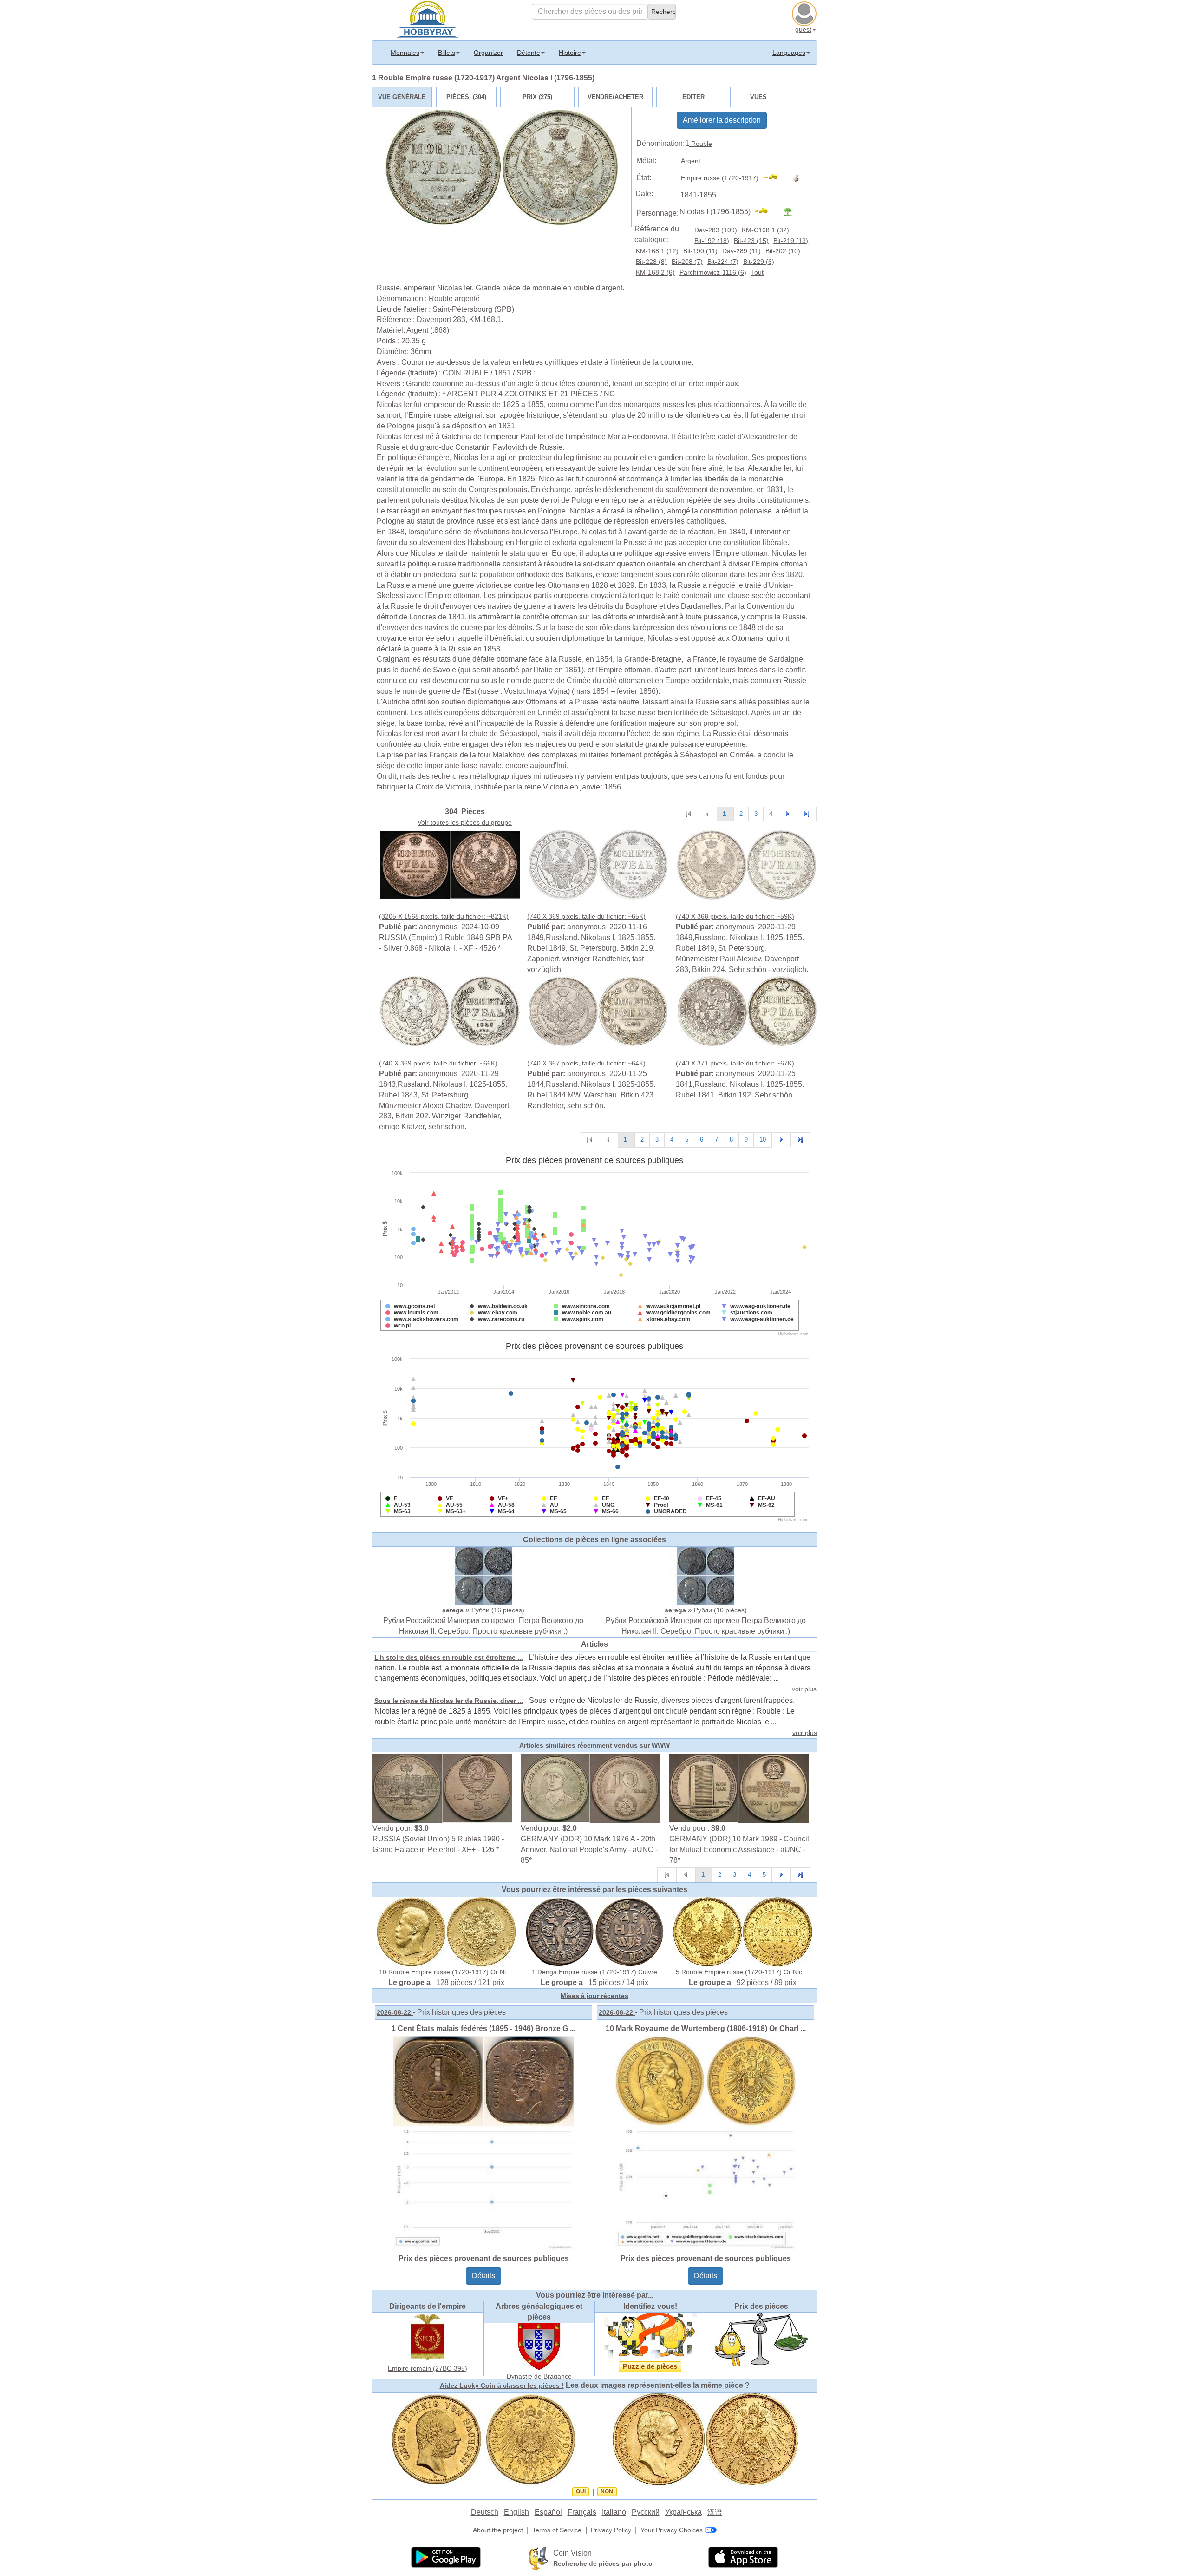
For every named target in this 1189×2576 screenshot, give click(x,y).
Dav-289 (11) (741, 251)
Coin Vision (572, 2553)
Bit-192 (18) (712, 241)
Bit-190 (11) (700, 251)
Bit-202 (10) (783, 251)
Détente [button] (529, 53)
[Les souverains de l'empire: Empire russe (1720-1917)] (798, 178)
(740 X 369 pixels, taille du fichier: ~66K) (438, 1063)
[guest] (805, 13)
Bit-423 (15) (751, 241)
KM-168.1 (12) (657, 251)
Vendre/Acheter (615, 97)
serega (453, 1610)
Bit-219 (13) (791, 241)
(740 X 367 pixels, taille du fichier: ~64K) (586, 1063)
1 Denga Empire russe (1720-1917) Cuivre (594, 1972)
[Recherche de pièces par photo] (538, 2558)
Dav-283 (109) (716, 230)
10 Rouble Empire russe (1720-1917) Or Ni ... (446, 1972)
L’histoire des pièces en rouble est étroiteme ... (449, 1657)
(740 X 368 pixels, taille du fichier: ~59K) (735, 916)
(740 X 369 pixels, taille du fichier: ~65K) (586, 916)
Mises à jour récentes (594, 1996)
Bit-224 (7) (723, 262)
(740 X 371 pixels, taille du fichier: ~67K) (735, 1063)
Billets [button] (447, 53)
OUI (581, 2491)
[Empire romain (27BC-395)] (428, 2337)
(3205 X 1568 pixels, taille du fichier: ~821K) (444, 916)
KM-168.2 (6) (655, 272)
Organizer (488, 53)
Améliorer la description (722, 120)
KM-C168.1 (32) (765, 230)
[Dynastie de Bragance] (539, 2346)
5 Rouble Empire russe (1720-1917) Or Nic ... (743, 1972)
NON (607, 2491)
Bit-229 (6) (759, 262)
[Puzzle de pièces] (650, 2335)
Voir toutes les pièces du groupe (465, 822)
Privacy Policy (611, 2530)
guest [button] (803, 29)
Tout (757, 272)
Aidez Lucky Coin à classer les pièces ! (502, 2385)
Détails (483, 2276)
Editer (693, 97)
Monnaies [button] (405, 53)
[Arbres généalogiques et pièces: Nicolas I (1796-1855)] (792, 212)
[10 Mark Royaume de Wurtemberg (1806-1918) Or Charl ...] (706, 2142)
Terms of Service (557, 2530)
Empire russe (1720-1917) (720, 178)
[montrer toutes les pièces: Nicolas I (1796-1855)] (765, 212)
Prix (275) (537, 97)
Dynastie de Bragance (539, 2376)
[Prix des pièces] (761, 2339)
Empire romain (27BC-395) (428, 2368)
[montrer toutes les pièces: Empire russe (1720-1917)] (775, 178)
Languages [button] (789, 53)
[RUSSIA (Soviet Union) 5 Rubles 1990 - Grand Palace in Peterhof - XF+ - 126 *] (442, 1788)
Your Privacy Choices (672, 2530)
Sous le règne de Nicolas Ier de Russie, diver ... (449, 1701)
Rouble (701, 144)
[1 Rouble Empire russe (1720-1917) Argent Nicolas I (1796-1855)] (450, 864)
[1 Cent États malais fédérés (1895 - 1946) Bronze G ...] (483, 2142)
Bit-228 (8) (651, 262)
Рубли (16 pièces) (498, 1610)
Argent (691, 161)
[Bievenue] (428, 19)
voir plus (804, 1689)
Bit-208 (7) (687, 262)
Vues (758, 97)
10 (763, 1140)
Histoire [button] (570, 53)
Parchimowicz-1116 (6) (713, 272)
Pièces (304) (466, 97)
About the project (498, 2530)
